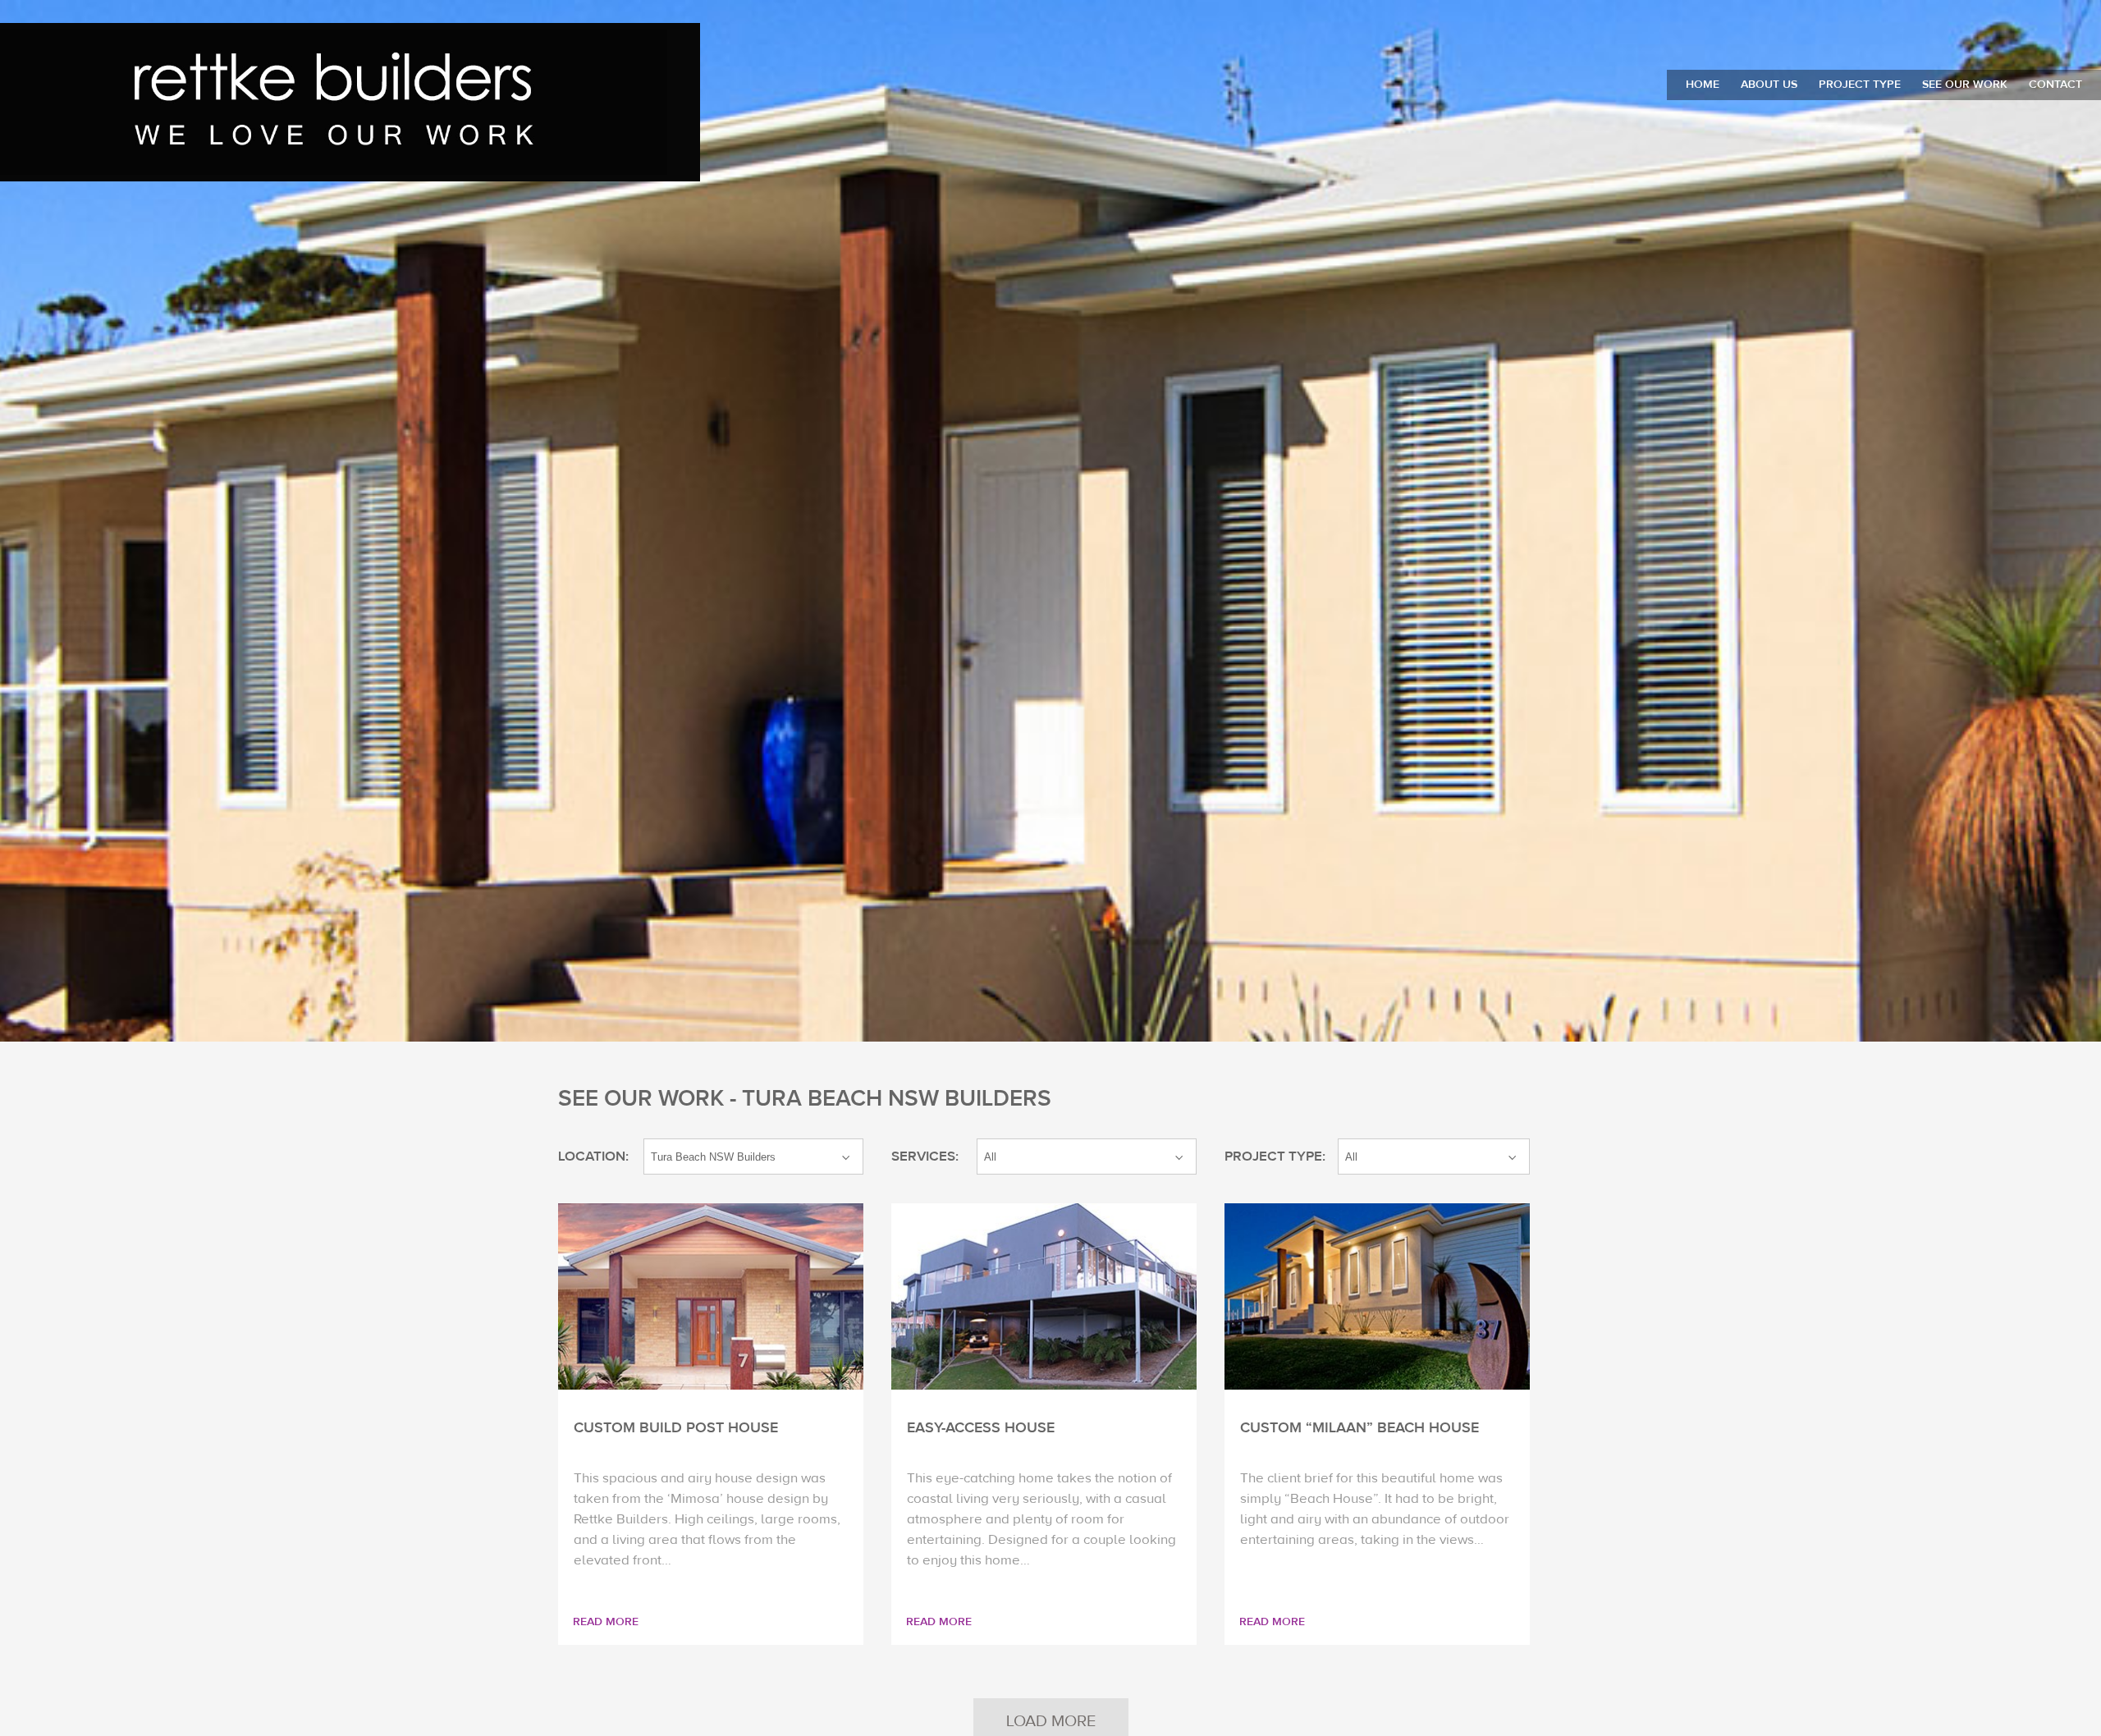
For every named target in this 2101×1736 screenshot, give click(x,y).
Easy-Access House (981, 1428)
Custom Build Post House (676, 1428)
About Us (1769, 85)
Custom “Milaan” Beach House (1359, 1428)
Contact (2055, 85)
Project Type (1860, 85)
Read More (606, 1622)
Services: (925, 1157)
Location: (593, 1157)
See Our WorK (1965, 85)
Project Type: (1275, 1157)
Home (1703, 85)
